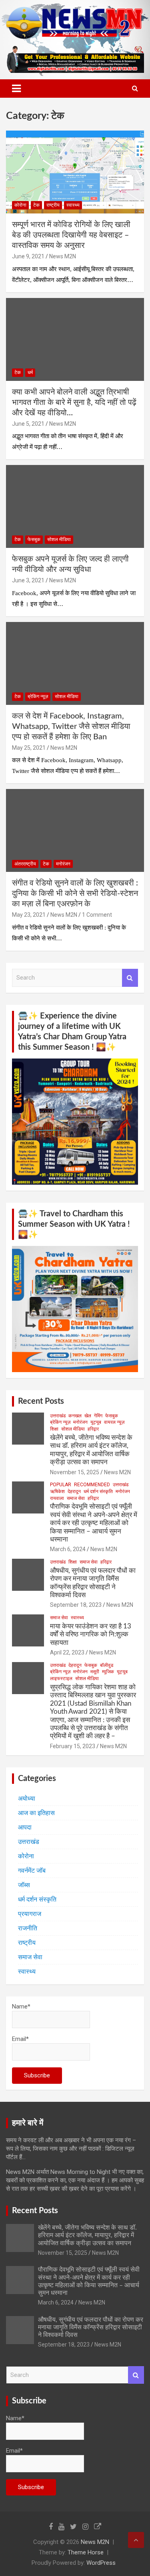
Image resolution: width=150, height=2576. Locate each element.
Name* (21, 2006)
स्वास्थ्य (73, 205)
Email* (20, 2039)
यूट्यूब (96, 1422)
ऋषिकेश (57, 1491)
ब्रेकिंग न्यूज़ (38, 696)
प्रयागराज (30, 1914)
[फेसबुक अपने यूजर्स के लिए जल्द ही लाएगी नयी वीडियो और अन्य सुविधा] (75, 507)
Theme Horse (86, 2552)
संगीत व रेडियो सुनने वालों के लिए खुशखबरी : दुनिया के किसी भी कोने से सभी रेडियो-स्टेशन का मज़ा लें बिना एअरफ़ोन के (75, 894)
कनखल (75, 1416)
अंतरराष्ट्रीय (25, 864)
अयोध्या (27, 1798)
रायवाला (57, 1498)
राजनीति (28, 1928)
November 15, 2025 (75, 1472)
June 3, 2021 (28, 580)
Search (130, 978)
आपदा (25, 1827)
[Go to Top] (136, 2540)
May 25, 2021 (29, 748)
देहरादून (74, 1491)
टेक (36, 205)
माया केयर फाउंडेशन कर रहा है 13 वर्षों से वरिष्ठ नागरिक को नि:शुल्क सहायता (91, 1634)
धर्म (30, 372)
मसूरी (95, 1672)
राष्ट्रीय (53, 205)
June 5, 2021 (28, 424)
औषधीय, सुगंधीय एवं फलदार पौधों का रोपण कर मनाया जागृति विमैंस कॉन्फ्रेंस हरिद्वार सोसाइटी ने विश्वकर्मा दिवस (91, 2327)
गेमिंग (98, 1416)
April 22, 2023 (67, 1652)
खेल (88, 1416)
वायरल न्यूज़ (114, 1422)
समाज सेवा (76, 1498)
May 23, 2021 (29, 915)
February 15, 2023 (73, 1746)
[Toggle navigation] (16, 89)
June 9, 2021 (28, 256)
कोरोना (20, 205)
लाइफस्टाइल (61, 1678)
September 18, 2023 (76, 1605)
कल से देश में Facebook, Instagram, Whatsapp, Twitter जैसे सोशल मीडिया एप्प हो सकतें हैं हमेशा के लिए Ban (71, 727)
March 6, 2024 (68, 1549)
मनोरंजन (63, 864)
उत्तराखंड (58, 1416)
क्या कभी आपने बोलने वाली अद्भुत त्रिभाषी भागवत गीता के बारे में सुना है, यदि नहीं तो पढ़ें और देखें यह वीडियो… (74, 402)
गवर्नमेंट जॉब (32, 1871)
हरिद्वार (93, 1429)
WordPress (101, 2563)
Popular (61, 1485)
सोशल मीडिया (59, 539)
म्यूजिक (108, 1672)
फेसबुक (34, 539)
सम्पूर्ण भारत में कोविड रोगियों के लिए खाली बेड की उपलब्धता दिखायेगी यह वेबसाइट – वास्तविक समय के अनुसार (71, 235)
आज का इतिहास (36, 1813)
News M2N (63, 256)
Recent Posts (41, 1401)
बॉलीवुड (107, 1665)
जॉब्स (24, 1885)
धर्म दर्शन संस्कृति (98, 1491)
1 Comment (97, 915)
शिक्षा (54, 1429)
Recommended (92, 1485)
